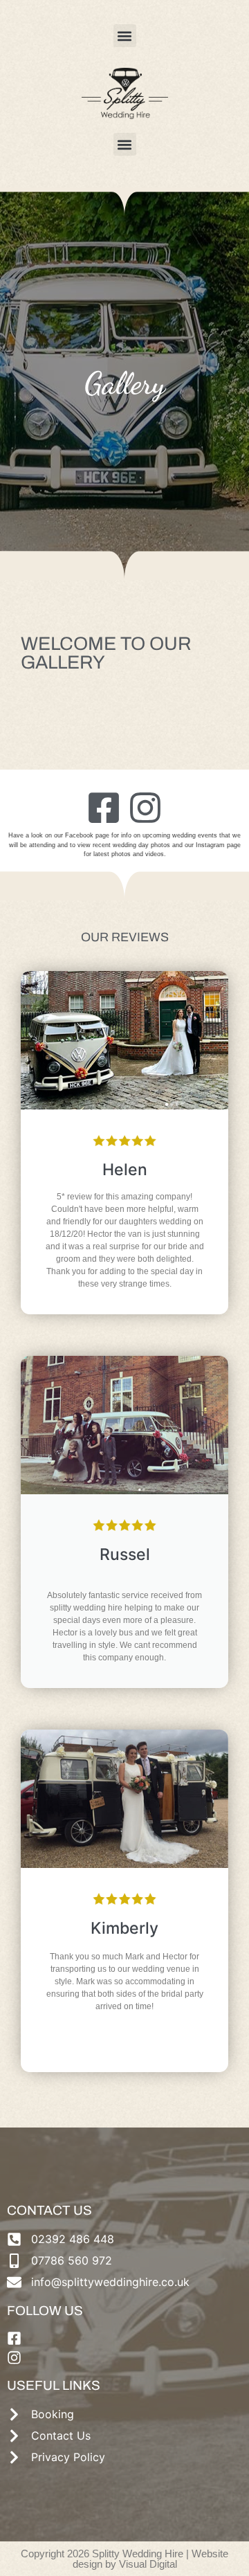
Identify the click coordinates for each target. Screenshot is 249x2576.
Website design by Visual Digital (151, 2559)
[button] (125, 36)
